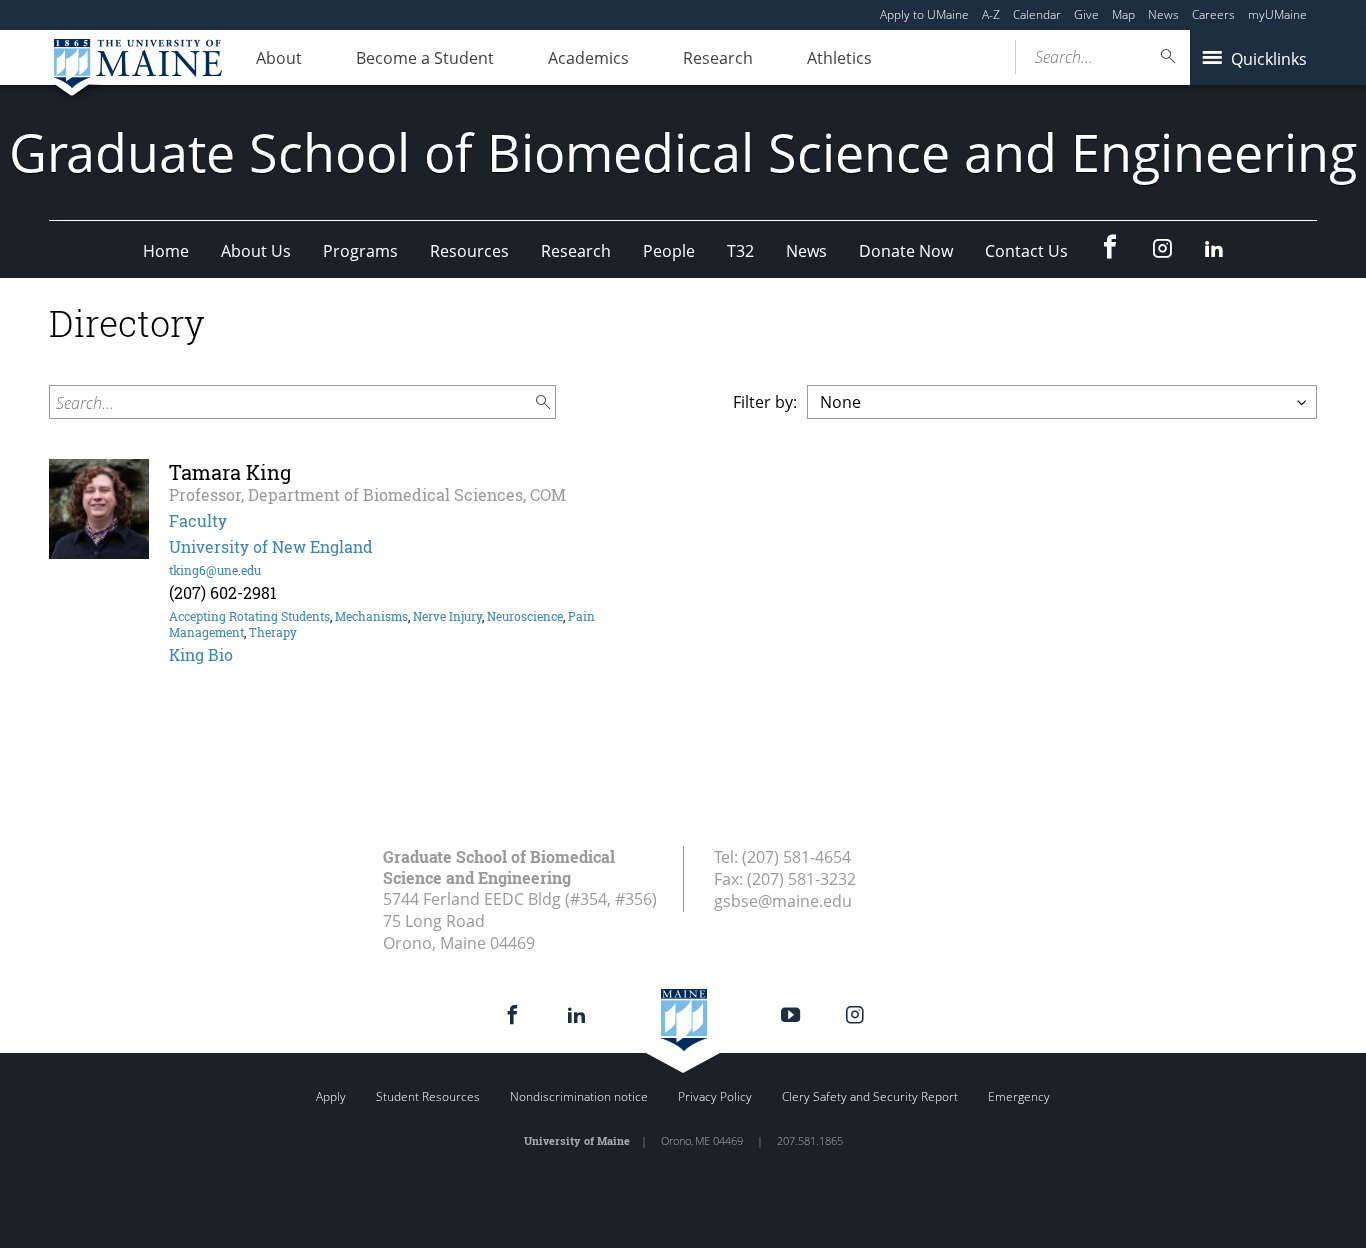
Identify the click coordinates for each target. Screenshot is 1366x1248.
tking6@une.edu (215, 570)
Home (166, 251)
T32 (740, 251)
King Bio (201, 654)
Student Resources (428, 1096)
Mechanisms (371, 616)
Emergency (1019, 1096)
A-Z (991, 14)
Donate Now (906, 251)
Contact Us (1026, 251)
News (1163, 14)
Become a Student (425, 58)
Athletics (839, 58)
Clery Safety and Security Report (870, 1096)
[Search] (1169, 56)
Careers (1213, 14)
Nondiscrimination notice (579, 1096)
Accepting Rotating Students (249, 616)
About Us (256, 251)
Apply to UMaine (924, 14)
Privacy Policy (715, 1096)
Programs (360, 251)
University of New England (271, 546)
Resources (469, 251)
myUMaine (1277, 14)
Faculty (198, 520)
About (279, 58)
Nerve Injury (447, 616)
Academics (588, 58)
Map (1123, 14)
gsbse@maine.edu (783, 901)
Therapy (273, 632)
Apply (331, 1096)
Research (718, 58)
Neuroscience (525, 616)
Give (1086, 14)
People (669, 251)
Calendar (1037, 14)
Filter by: (765, 402)
